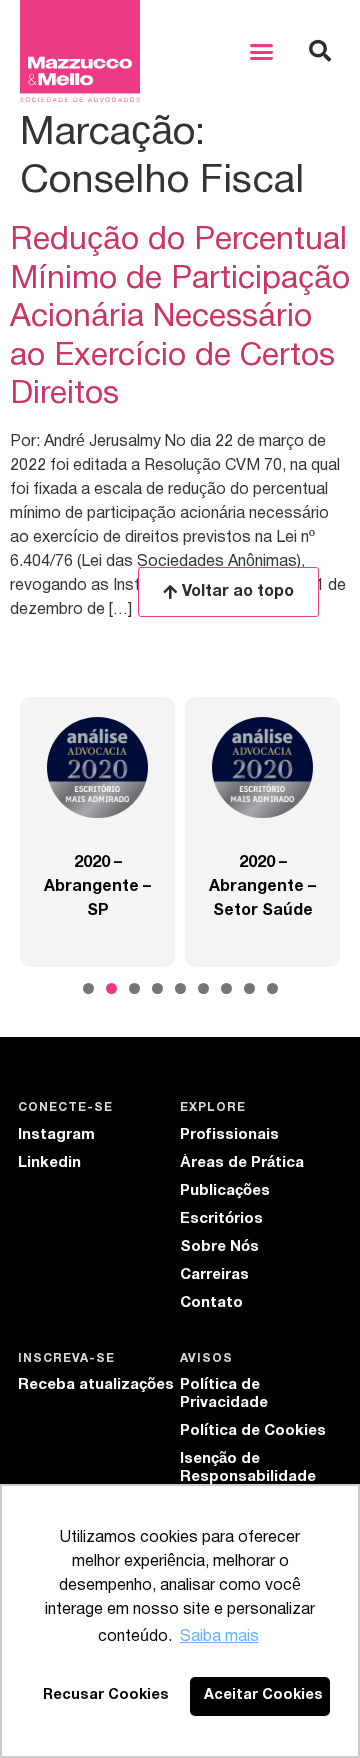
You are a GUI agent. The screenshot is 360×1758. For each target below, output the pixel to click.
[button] (262, 51)
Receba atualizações (96, 1385)
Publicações (225, 1191)
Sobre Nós (219, 1247)
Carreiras (214, 1275)
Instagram (56, 1135)
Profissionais (229, 1135)
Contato (211, 1303)
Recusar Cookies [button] (106, 1695)
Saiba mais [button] (219, 1637)
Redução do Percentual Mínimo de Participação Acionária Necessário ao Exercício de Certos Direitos (180, 317)
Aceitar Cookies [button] (263, 1695)
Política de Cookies (253, 1431)
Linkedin (49, 1163)
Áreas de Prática (242, 1163)
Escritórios (221, 1219)
